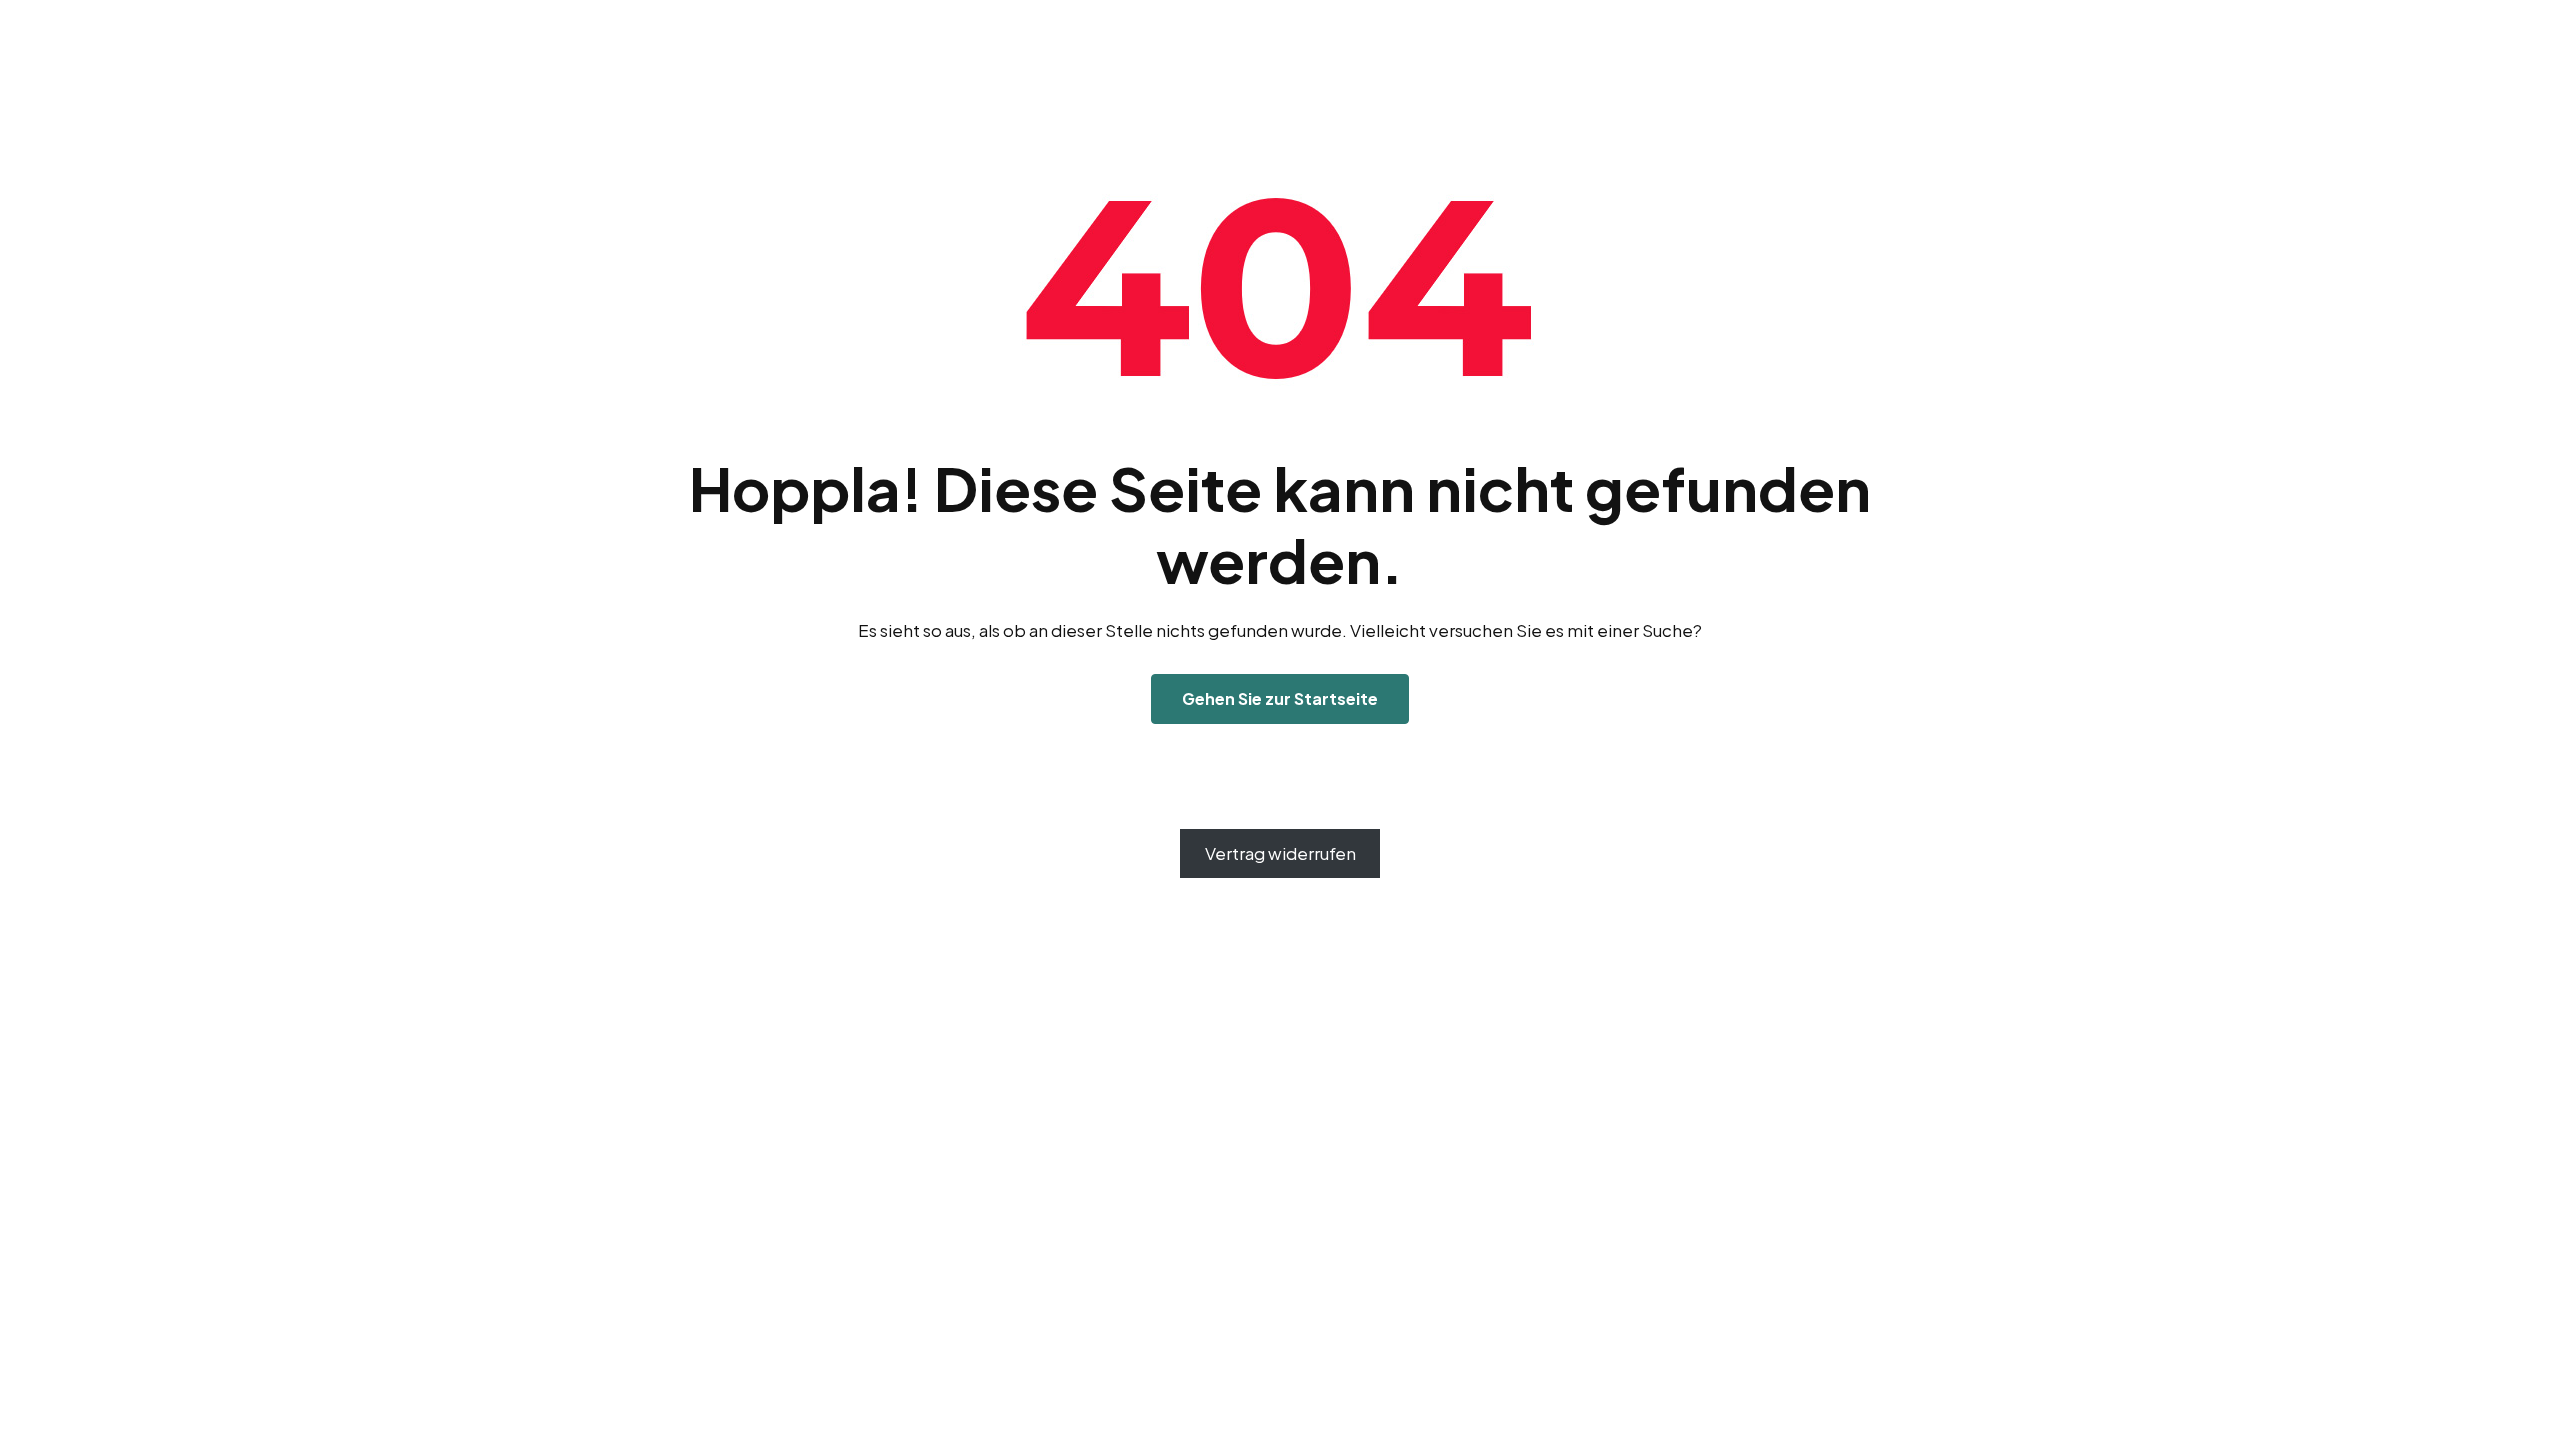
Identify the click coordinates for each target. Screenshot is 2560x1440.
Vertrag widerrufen (1280, 853)
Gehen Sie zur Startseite (1280, 698)
